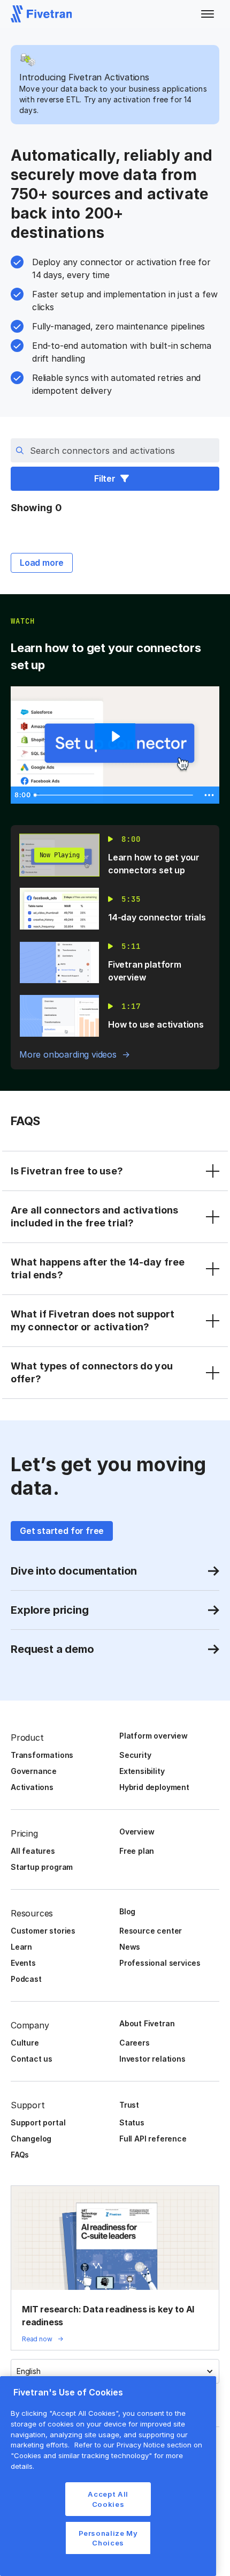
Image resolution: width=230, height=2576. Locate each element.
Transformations (42, 1755)
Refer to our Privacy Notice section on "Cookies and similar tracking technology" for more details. (106, 2455)
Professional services (160, 1963)
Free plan (137, 1851)
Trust (129, 2105)
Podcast (26, 1979)
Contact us (32, 2059)
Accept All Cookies (108, 2499)
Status (132, 2122)
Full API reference (153, 2139)
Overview (137, 1832)
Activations (32, 1787)
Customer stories (43, 1931)
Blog (127, 1911)
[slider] (115, 795)
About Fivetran (147, 2023)
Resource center (151, 1931)
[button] (208, 14)
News (130, 1947)
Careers (135, 2043)
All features (33, 1851)
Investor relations (152, 2059)
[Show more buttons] (209, 795)
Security (135, 1755)
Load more (42, 563)
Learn (21, 1947)
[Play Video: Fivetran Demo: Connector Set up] (115, 736)
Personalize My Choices (108, 2538)
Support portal (38, 2122)
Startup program (42, 1867)
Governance (34, 1771)
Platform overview (154, 1736)
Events (23, 1963)
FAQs (20, 2155)
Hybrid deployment (154, 1787)
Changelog (31, 2139)
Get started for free (62, 1531)
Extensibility (142, 1771)
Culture (25, 2043)
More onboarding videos (68, 1054)
